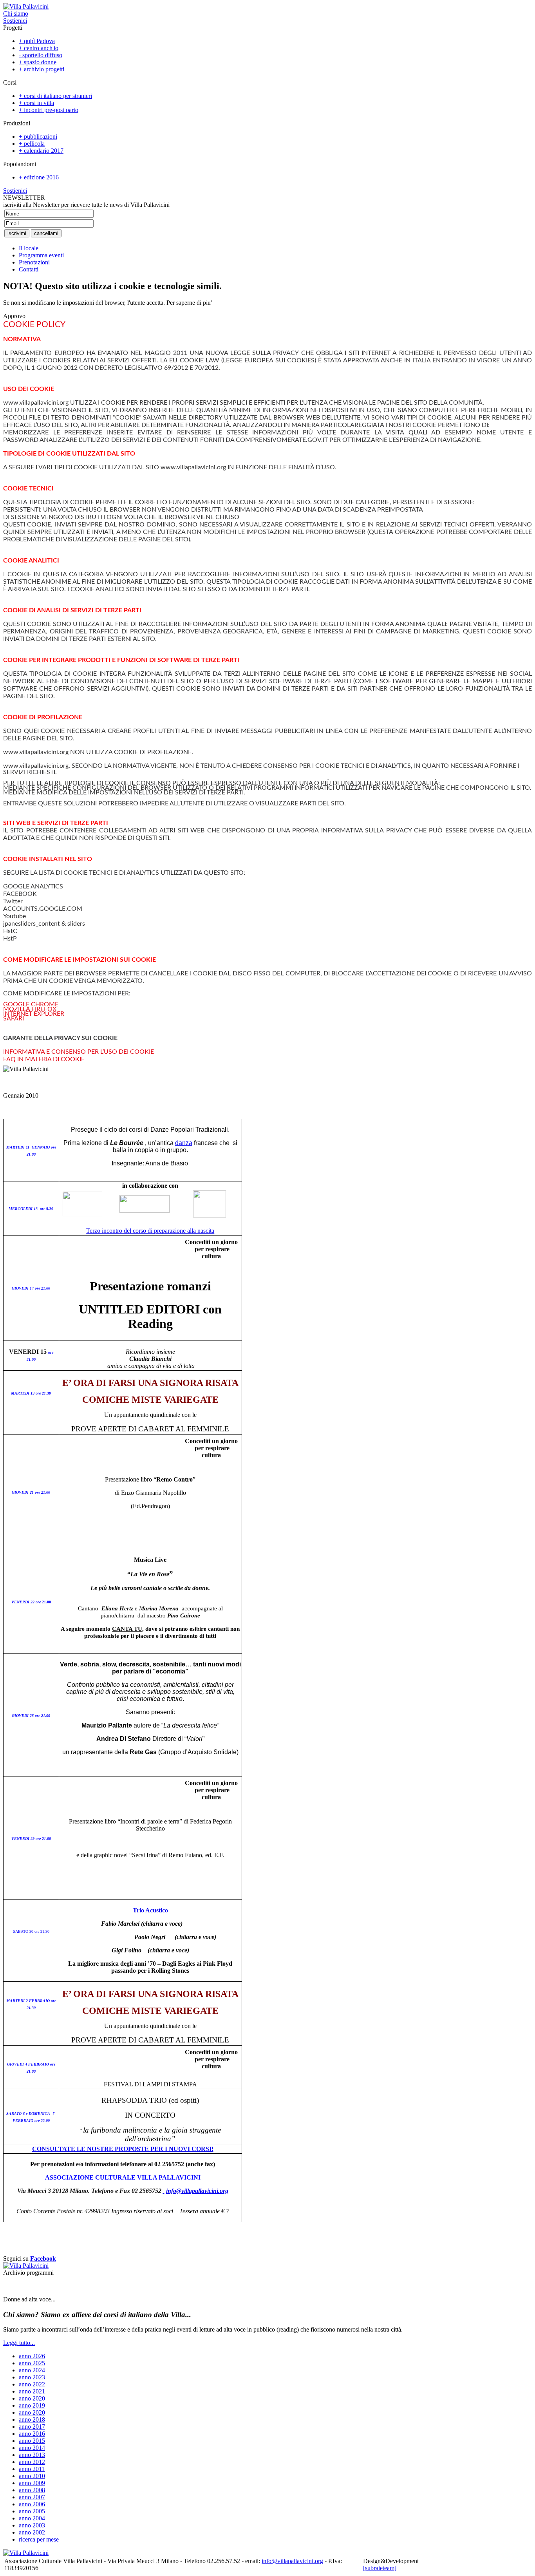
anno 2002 (32, 2532)
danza (184, 1143)
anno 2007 (32, 2497)
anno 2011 (32, 2469)
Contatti (29, 269)
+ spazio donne (38, 62)
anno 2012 (32, 2462)
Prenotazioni (34, 262)
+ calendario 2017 (41, 151)
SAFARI (14, 1018)
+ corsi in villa (36, 103)
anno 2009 (32, 2483)
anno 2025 (32, 2363)
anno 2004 (32, 2518)
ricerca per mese (39, 2539)
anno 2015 (32, 2441)
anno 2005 (32, 2511)
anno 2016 (32, 2434)
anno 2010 (32, 2476)
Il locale (29, 248)
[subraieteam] (380, 2568)
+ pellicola (32, 144)
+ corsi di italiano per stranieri (55, 96)
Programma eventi (41, 255)
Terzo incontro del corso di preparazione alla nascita (150, 1231)
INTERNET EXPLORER (34, 1014)
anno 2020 (32, 2398)
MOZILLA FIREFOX (30, 1009)
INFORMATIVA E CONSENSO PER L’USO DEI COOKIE (79, 1052)
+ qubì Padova (37, 41)
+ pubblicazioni (38, 137)
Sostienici (15, 21)
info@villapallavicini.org (197, 2191)
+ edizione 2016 (39, 177)
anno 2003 (32, 2525)
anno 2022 (32, 2384)
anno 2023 (32, 2377)
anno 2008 (32, 2490)
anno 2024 (32, 2370)
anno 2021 (32, 2391)
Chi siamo (16, 14)
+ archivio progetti (42, 69)
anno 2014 (32, 2448)
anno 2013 (32, 2455)
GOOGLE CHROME (31, 1004)
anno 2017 (32, 2427)
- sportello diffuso (41, 55)
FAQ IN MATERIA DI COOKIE (44, 1059)
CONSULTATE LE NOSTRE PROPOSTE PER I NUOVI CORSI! (123, 2149)
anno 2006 (32, 2504)
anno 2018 (32, 2420)
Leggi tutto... (19, 2343)
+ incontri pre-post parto (49, 110)
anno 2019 (32, 2405)
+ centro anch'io (39, 48)
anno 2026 (32, 2356)
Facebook (43, 2259)
